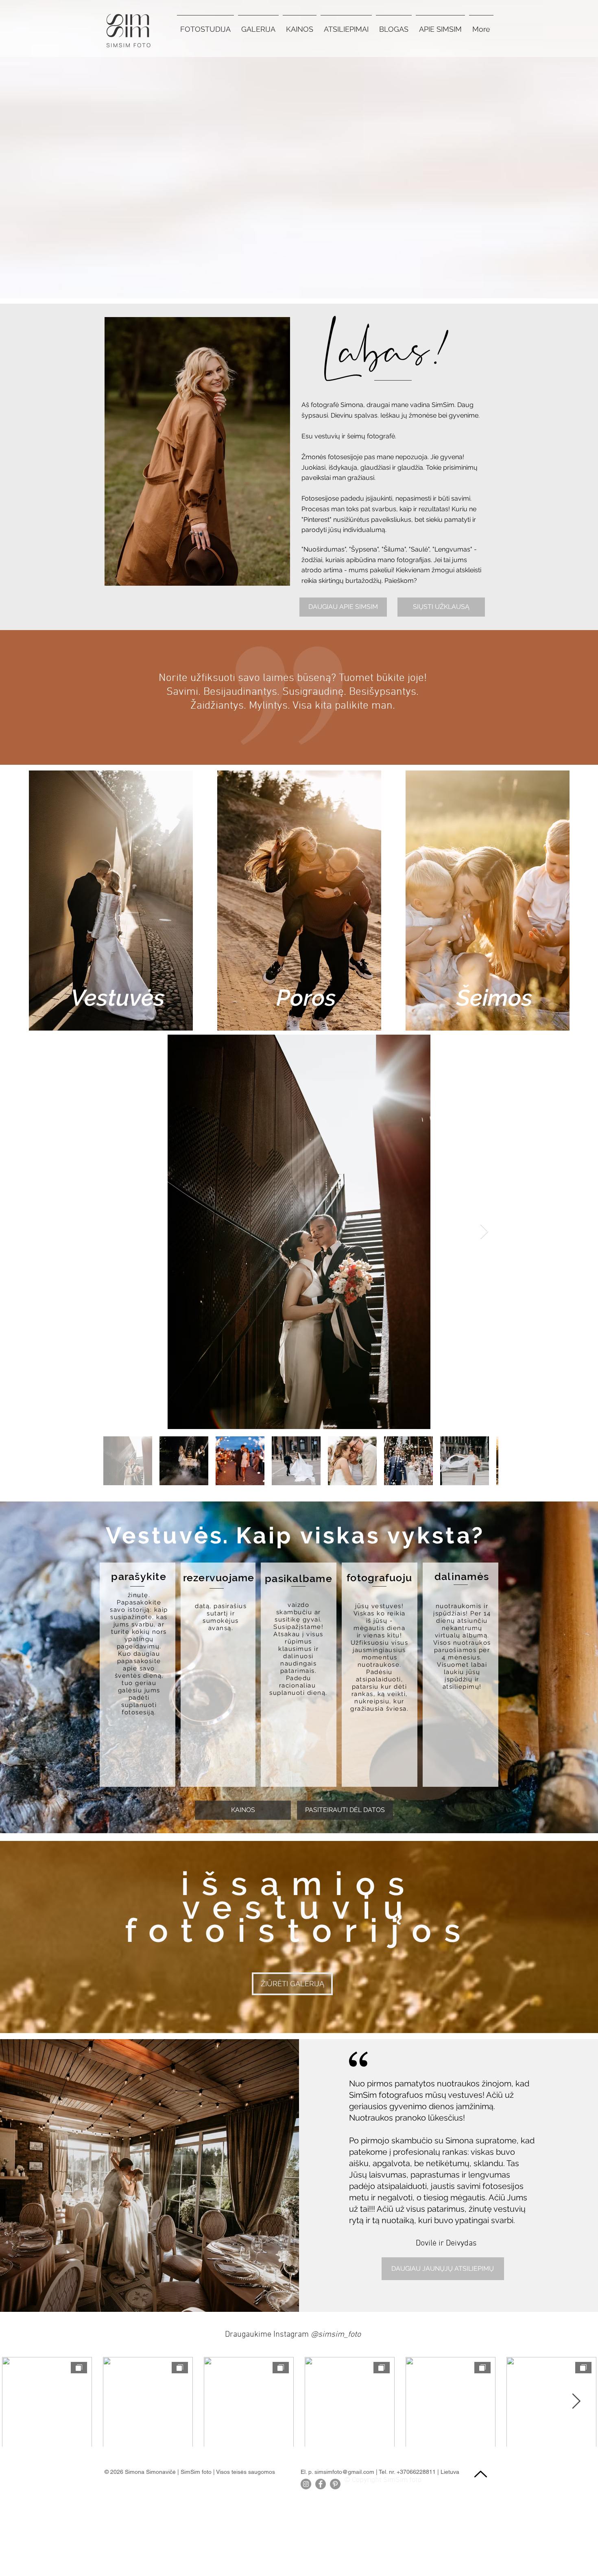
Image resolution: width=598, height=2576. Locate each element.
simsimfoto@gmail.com (344, 2472)
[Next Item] (484, 1232)
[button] (258, 26)
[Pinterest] (335, 2484)
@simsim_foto (336, 2335)
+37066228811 (416, 2472)
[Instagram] (306, 2484)
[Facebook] (321, 2484)
